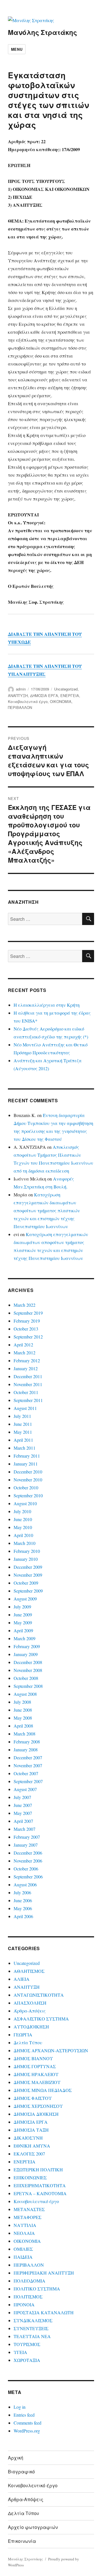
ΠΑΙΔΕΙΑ (23, 2257)
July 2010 (22, 1511)
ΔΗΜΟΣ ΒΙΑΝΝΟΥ (33, 2058)
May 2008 (23, 1718)
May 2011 (23, 1432)
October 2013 (26, 1329)
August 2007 (25, 1789)
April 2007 (23, 1821)
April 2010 (23, 1535)
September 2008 (28, 1686)
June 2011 (23, 1424)
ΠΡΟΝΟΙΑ (24, 2304)
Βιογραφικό (21, 2472)
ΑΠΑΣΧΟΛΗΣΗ (30, 2003)
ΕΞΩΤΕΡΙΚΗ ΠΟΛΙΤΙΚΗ (38, 2169)
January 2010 (26, 1559)
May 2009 (23, 1622)
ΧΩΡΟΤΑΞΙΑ (27, 2360)
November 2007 (28, 1765)
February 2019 (27, 1321)
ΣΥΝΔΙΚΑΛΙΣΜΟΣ (33, 2320)
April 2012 (23, 1345)
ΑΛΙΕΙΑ (22, 1979)
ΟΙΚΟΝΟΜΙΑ (61, 701)
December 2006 (28, 1853)
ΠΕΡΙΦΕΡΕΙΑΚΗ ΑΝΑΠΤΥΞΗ (44, 2273)
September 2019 (28, 1313)
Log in (20, 2407)
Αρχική (16, 2458)
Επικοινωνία (22, 2541)
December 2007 (28, 1757)
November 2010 (28, 1480)
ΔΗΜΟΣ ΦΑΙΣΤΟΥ (33, 2098)
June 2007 (23, 1805)
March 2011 (25, 1448)
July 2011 (22, 1416)
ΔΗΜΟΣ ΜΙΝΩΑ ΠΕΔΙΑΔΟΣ (43, 2090)
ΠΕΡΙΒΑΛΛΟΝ (20, 707)
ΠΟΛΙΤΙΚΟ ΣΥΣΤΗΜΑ (37, 2289)
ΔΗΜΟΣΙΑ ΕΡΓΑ (44, 695)
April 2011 (23, 1440)
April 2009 (23, 1630)
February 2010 (27, 1551)
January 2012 (26, 1368)
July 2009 (22, 1607)
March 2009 (25, 1638)
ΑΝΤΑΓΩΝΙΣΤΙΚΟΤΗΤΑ (39, 1995)
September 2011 (28, 1400)
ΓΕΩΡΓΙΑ (23, 2035)
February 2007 (27, 1837)
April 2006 (23, 1916)
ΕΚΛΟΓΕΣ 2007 (29, 2154)
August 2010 (25, 1503)
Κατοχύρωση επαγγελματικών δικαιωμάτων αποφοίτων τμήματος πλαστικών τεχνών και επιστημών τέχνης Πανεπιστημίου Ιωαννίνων (47, 1210)
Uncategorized (66, 689)
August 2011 (25, 1408)
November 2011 (28, 1384)
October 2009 (26, 1583)
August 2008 (25, 1694)
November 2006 (28, 1861)
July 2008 (22, 1702)
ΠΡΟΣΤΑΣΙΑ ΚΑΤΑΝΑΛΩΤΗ (44, 2312)
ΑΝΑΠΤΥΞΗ (18, 695)
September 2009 (28, 1591)
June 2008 (23, 1710)
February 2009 (27, 1646)
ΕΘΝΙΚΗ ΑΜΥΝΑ (32, 2146)
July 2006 (22, 1892)
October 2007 (26, 1773)
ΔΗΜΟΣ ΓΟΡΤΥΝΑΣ (35, 2066)
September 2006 (28, 1877)
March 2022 (25, 1305)
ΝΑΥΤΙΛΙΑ (25, 2225)
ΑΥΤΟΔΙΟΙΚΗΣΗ (31, 2027)
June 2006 (23, 1900)
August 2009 (25, 1599)
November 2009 (28, 1575)
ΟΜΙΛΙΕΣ (23, 2249)
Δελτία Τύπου (28, 2042)
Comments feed (27, 2423)
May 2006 (23, 1908)
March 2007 (25, 1829)
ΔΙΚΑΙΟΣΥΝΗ (28, 2138)
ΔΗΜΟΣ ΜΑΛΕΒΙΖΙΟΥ (37, 2082)
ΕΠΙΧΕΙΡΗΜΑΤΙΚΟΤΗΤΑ (40, 2185)
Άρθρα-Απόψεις (30, 2011)
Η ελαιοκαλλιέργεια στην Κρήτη (47, 1005)
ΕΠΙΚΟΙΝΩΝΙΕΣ (30, 2177)
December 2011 (28, 1376)
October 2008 (26, 1678)
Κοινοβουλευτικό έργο (28, 701)
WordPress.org (27, 2431)
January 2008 (26, 1750)
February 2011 (27, 1456)
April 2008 (23, 1726)
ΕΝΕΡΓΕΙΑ (70, 695)
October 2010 (26, 1487)
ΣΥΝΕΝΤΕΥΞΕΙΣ (31, 2328)
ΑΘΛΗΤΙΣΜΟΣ (29, 1971)
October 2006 (26, 1869)
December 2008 (28, 1662)
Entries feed (24, 2415)
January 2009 (26, 1654)
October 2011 (26, 1392)
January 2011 (26, 1464)
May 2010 (23, 1527)
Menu (17, 49)
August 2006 (25, 1885)
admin (21, 689)
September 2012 (28, 1337)
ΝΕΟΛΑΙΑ (24, 2233)
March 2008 (25, 1734)
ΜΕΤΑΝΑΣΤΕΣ (29, 2209)
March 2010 (25, 1543)
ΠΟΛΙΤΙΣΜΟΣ (28, 2297)
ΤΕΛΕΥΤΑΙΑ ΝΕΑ (32, 2336)
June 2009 (23, 1615)
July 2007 (22, 1797)
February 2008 (27, 1742)
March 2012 (25, 1353)
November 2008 (28, 1670)
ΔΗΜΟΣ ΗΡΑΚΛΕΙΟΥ (36, 2074)
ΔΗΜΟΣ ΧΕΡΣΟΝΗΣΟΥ (38, 2106)
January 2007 (26, 1845)
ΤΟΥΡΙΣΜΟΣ (27, 2344)
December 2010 (28, 1472)
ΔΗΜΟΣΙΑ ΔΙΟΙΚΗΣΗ (36, 2114)
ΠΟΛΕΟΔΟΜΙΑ (29, 2281)
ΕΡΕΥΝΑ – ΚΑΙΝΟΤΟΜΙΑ (40, 2193)
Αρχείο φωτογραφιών (33, 2527)
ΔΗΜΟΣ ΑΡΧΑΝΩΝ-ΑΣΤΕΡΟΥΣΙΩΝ (51, 2050)
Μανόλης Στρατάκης (42, 32)
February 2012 (27, 1360)
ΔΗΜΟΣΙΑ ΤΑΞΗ (31, 2130)
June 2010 (23, 1519)
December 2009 (28, 1567)
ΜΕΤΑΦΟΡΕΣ (27, 2217)
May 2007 (23, 1813)
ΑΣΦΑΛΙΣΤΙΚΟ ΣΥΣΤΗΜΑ (41, 2019)
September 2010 (28, 1495)
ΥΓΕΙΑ (20, 2352)
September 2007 (28, 1781)
